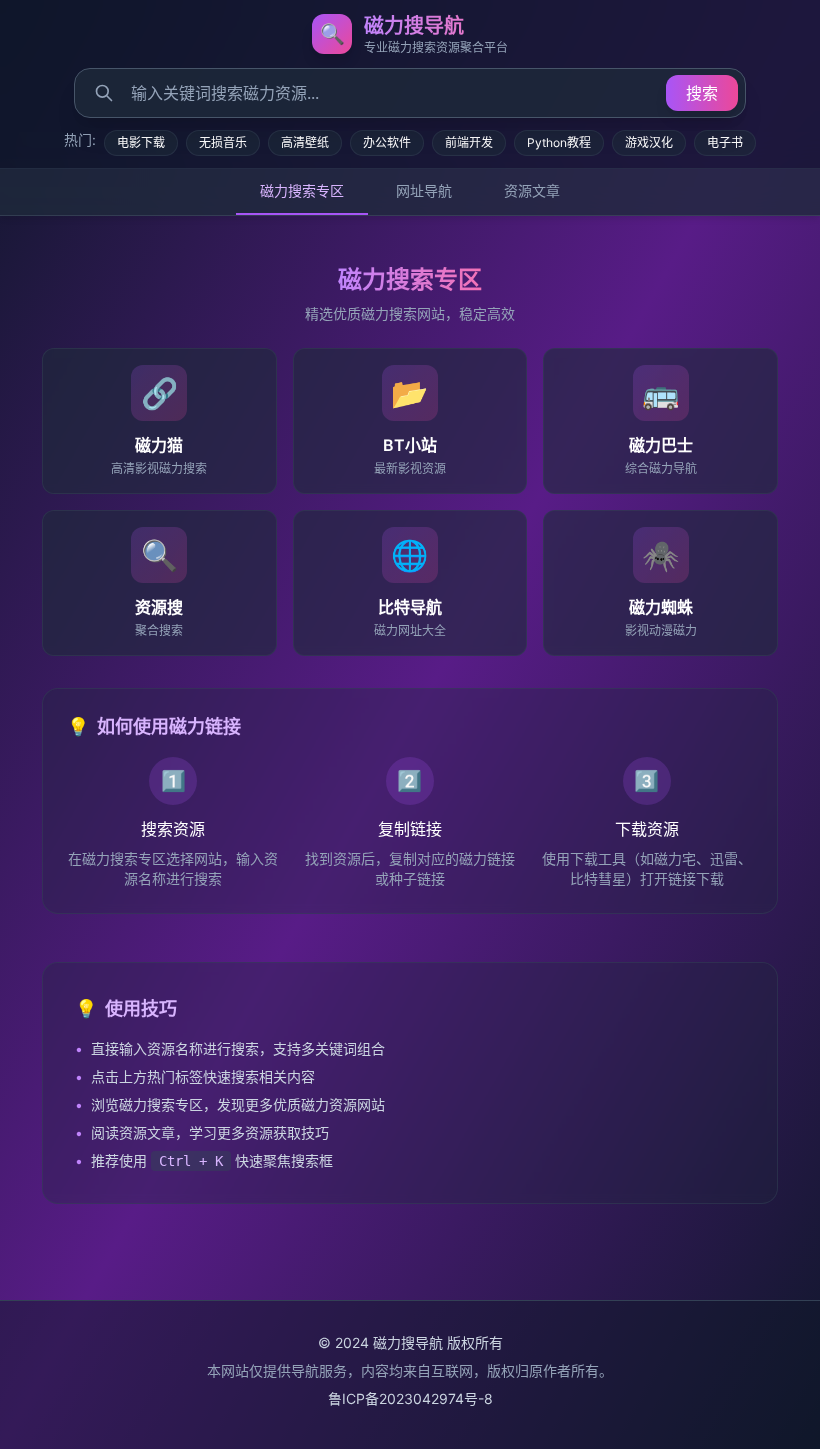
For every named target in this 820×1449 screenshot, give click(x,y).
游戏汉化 (649, 142)
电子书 (725, 142)
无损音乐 (223, 142)
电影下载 (141, 142)
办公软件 (387, 142)
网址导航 (424, 190)
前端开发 (469, 142)
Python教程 (559, 142)
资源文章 (532, 190)
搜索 (702, 93)
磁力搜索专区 (302, 190)
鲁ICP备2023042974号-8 (410, 1398)
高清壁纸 (305, 142)
